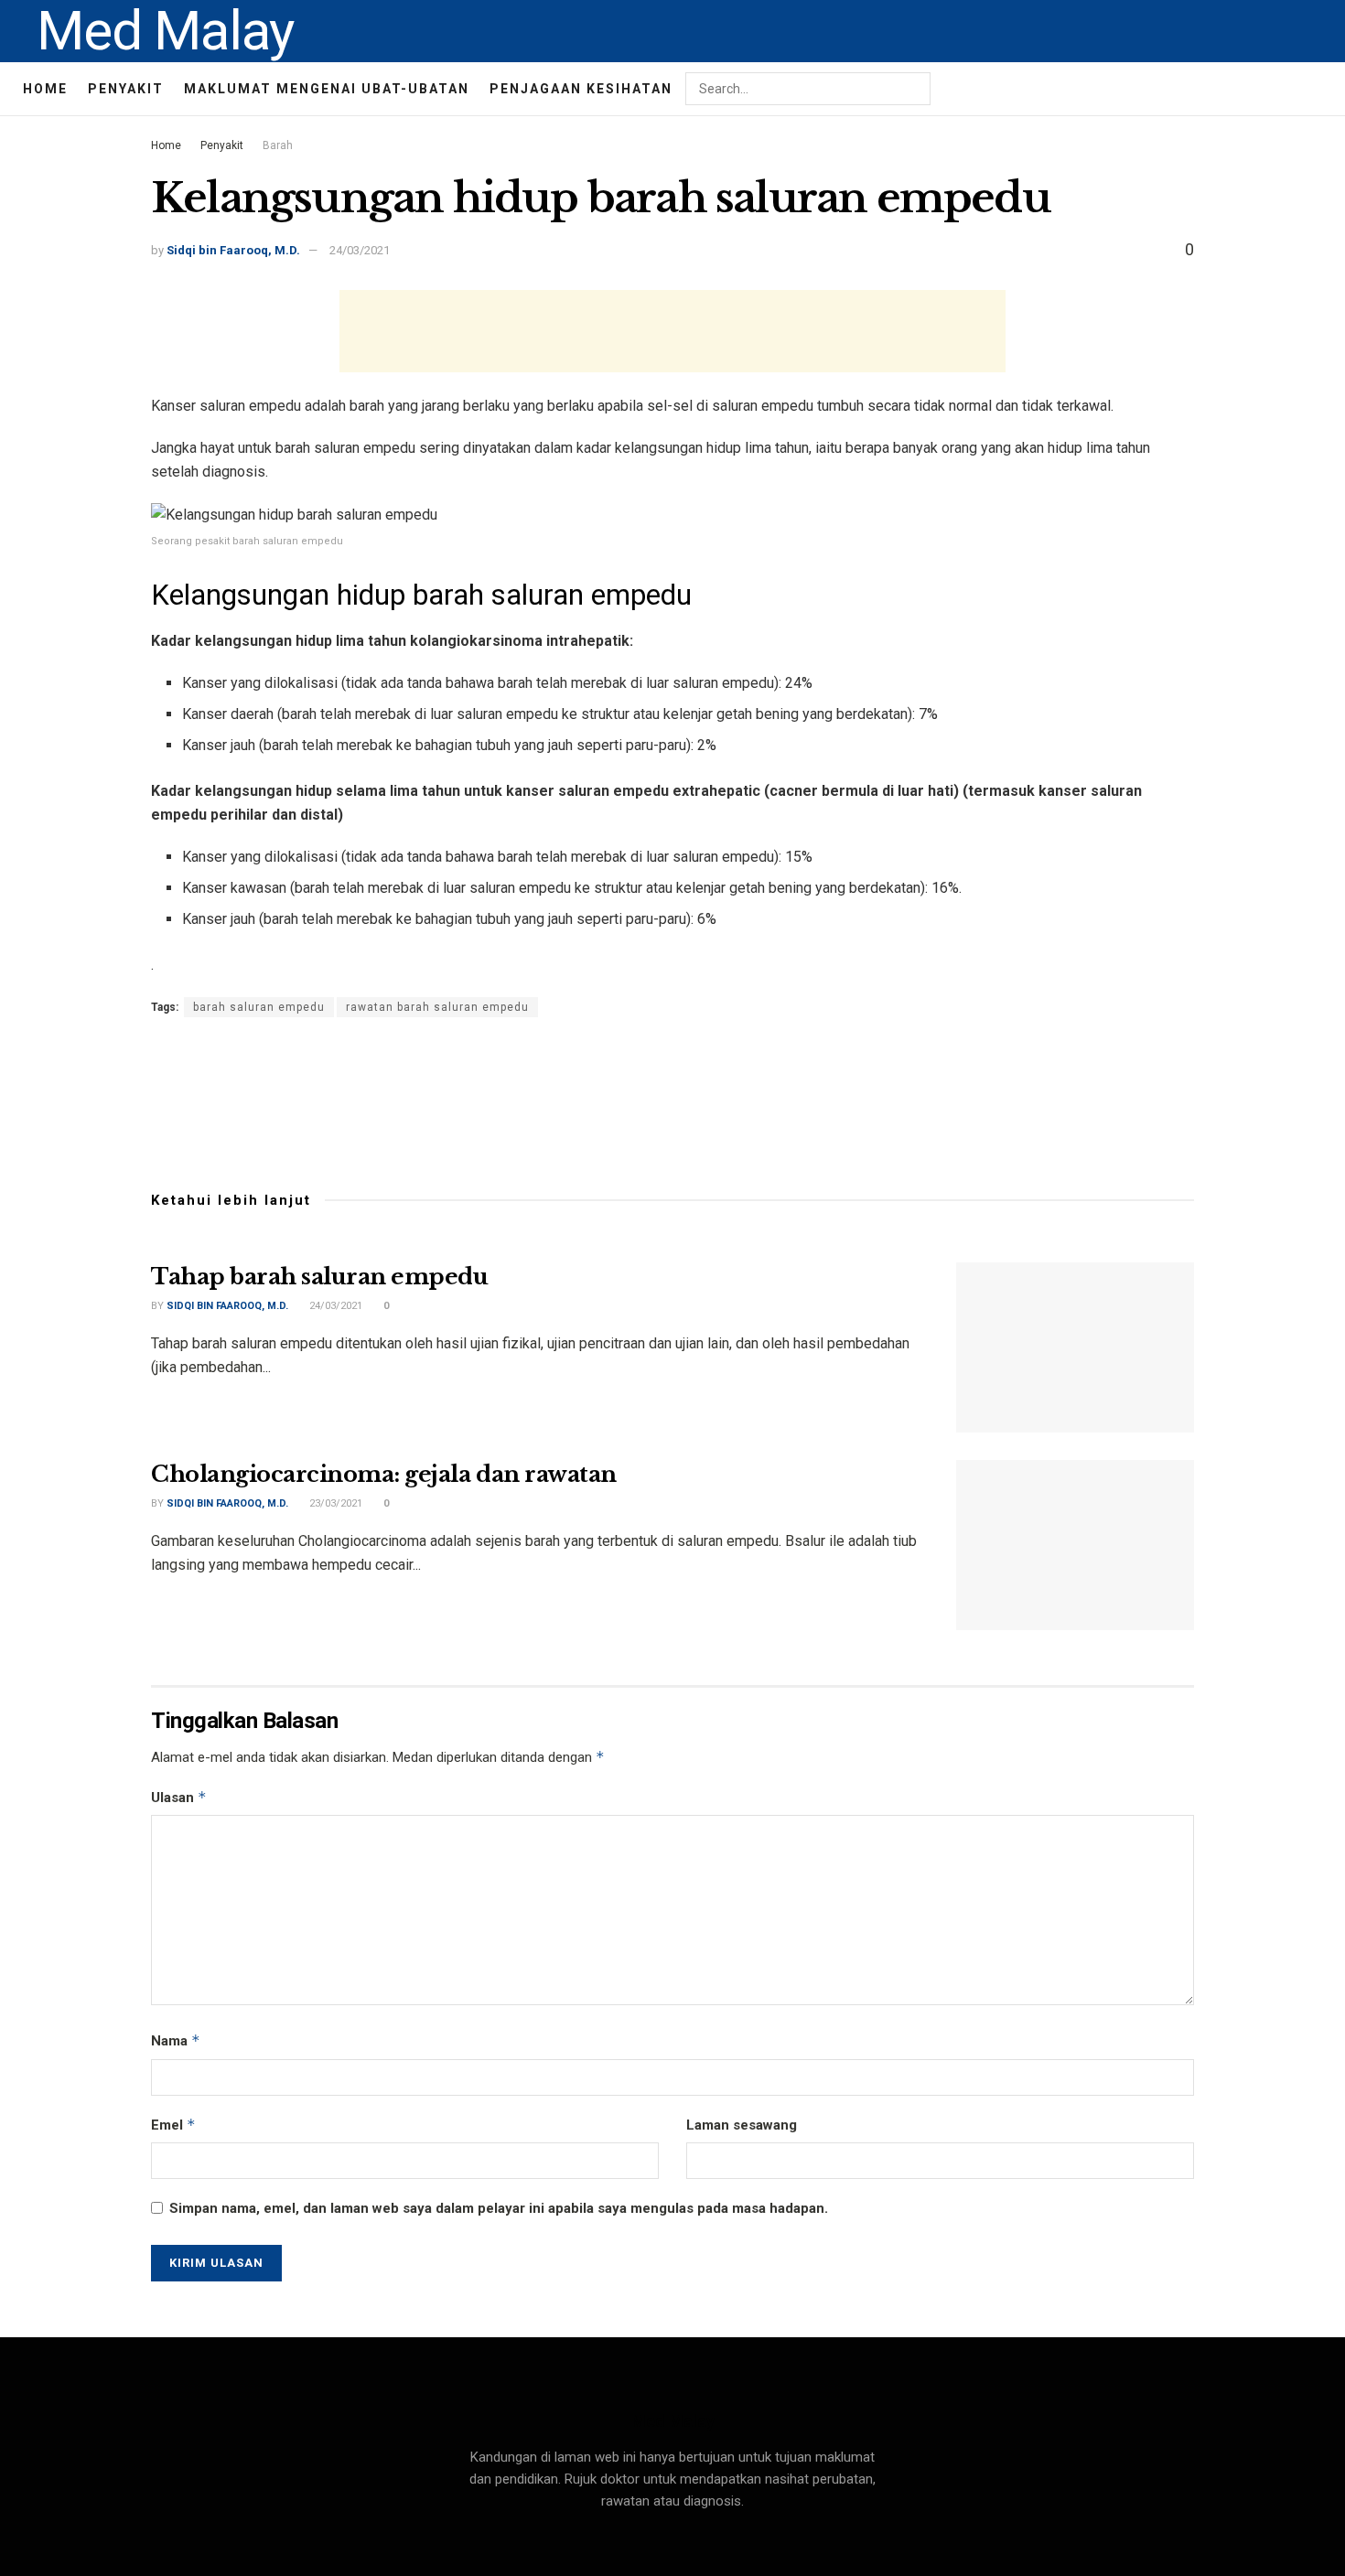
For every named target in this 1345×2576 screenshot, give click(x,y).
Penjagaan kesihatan (581, 89)
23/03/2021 (334, 1503)
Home (45, 89)
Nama (176, 2040)
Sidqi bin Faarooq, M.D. (233, 250)
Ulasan (179, 1797)
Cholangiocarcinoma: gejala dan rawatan (384, 1474)
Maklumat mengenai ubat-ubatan (327, 89)
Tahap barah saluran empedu (320, 1277)
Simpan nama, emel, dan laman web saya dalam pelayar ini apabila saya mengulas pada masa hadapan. (499, 2208)
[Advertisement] (672, 331)
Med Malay (165, 31)
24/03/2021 (360, 250)
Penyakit (126, 89)
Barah (278, 145)
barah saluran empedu (259, 1007)
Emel (173, 2125)
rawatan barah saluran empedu (437, 1007)
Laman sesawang (742, 2125)
